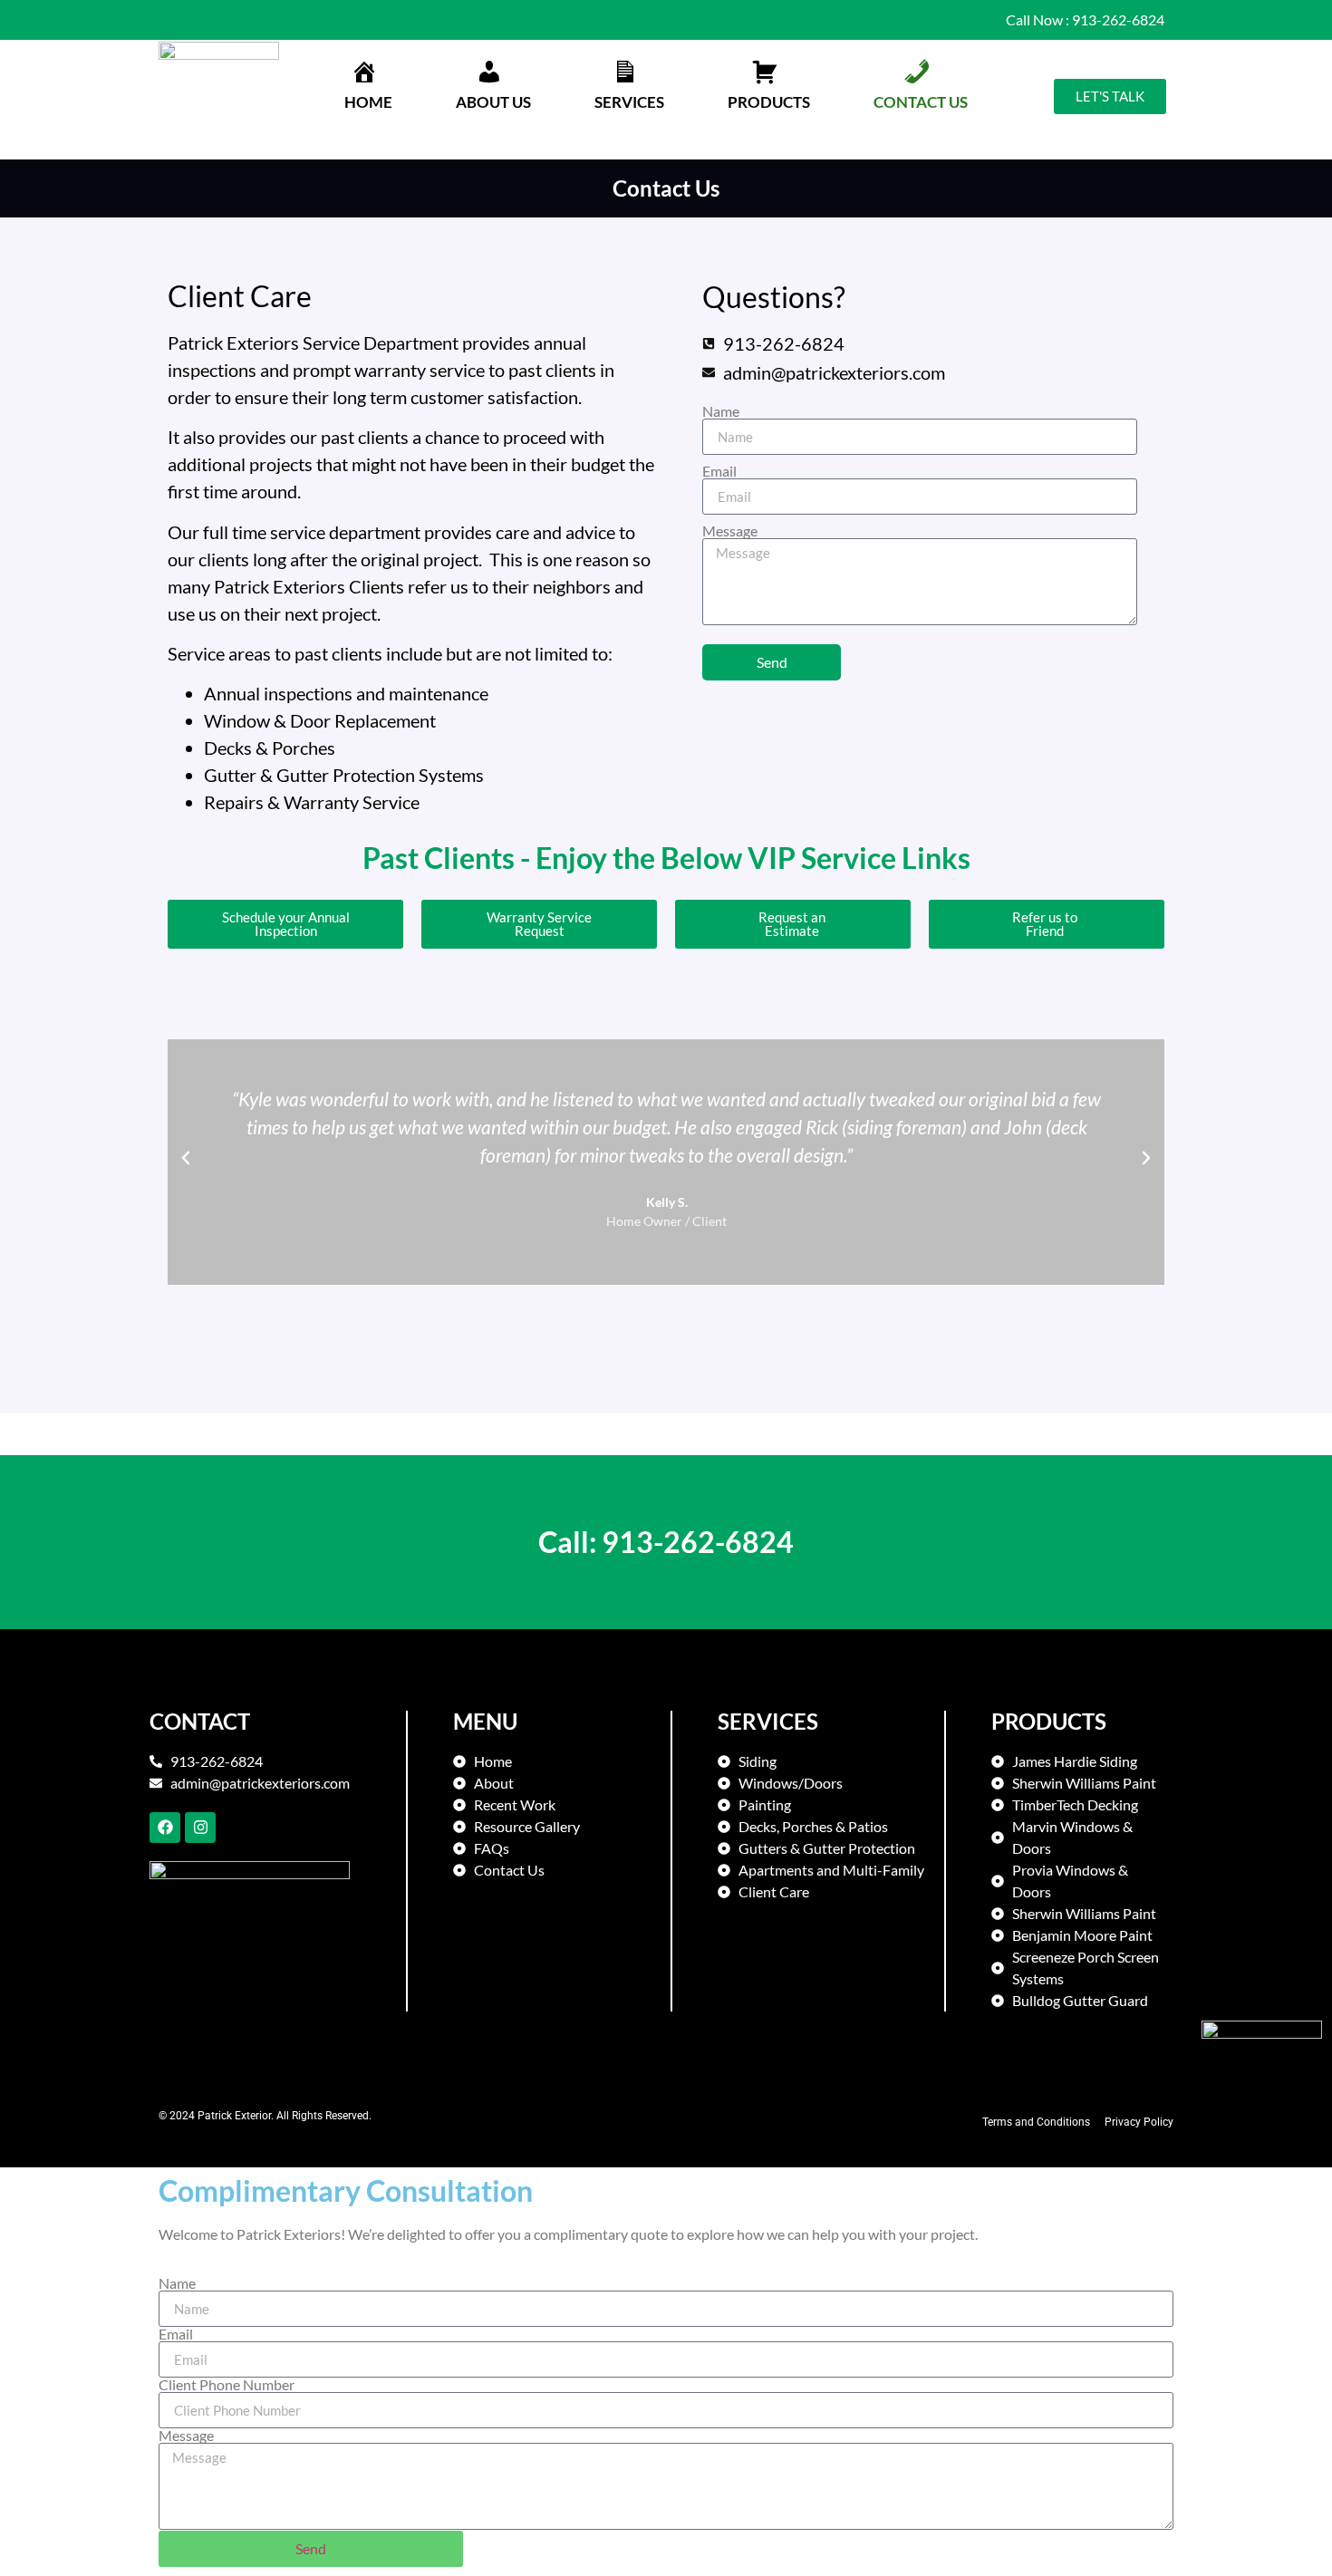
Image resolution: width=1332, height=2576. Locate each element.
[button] (493, 87)
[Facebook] (165, 1828)
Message (730, 531)
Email (719, 471)
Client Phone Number (227, 2385)
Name (721, 411)
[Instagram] (200, 1828)
